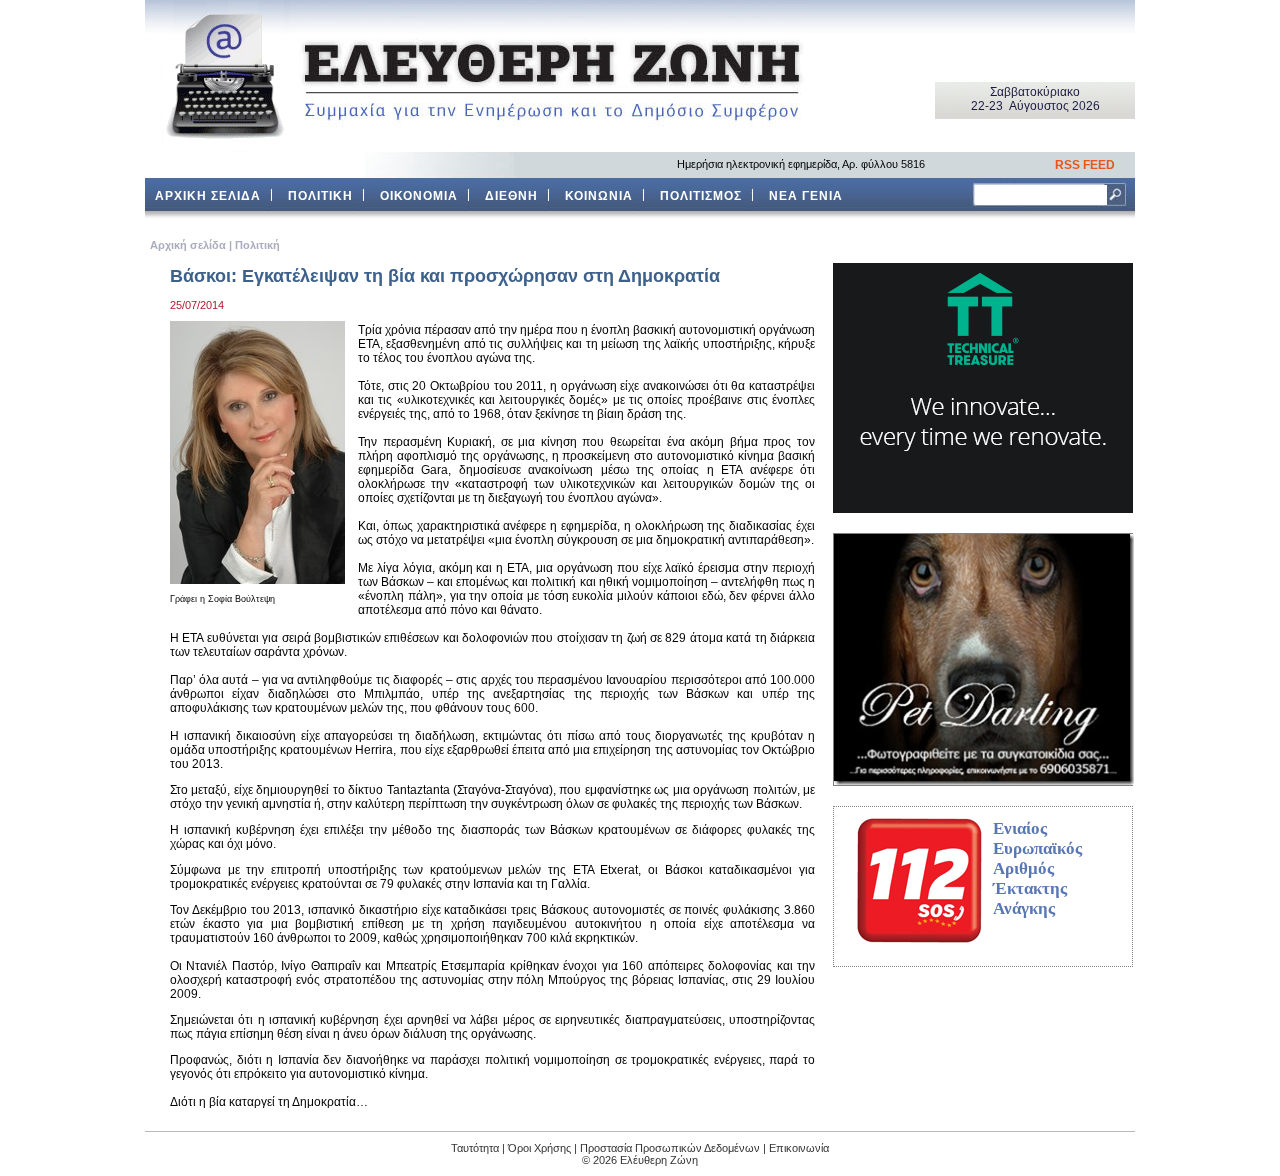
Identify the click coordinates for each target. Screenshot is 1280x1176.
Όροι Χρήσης (539, 1148)
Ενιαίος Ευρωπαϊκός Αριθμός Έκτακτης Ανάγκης (1037, 868)
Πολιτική (257, 245)
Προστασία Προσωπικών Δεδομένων (670, 1148)
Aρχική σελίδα (188, 245)
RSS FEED (1085, 165)
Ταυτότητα (475, 1148)
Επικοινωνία (799, 1148)
